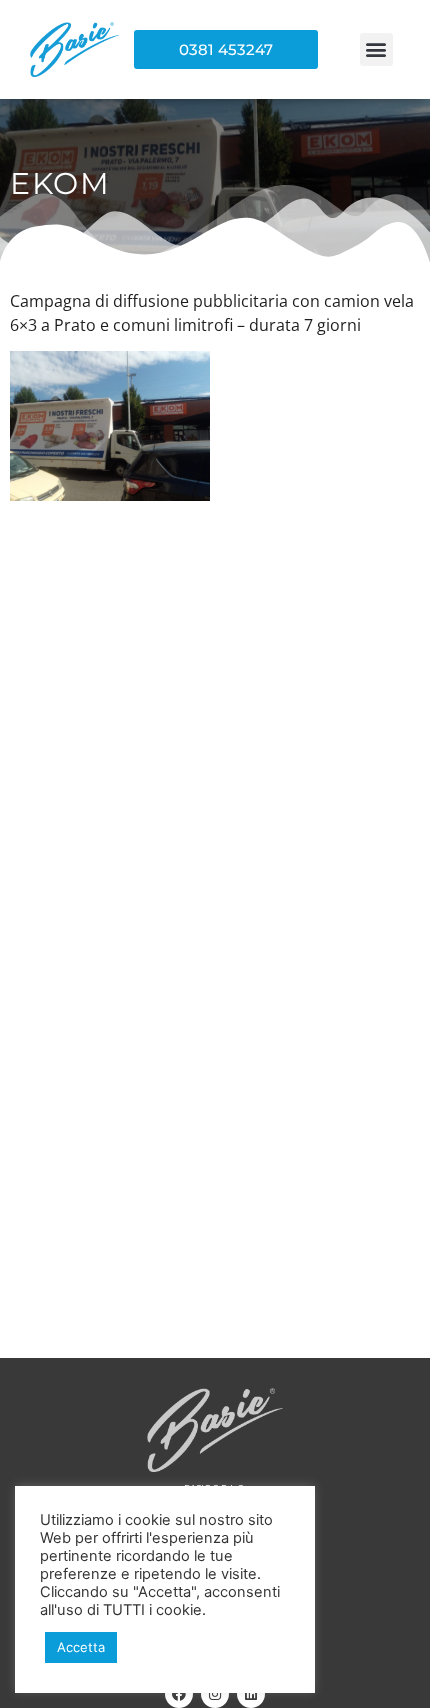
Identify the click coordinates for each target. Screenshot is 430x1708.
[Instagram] (215, 1694)
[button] (376, 49)
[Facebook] (179, 1694)
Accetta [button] (81, 1647)
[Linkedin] (251, 1694)
